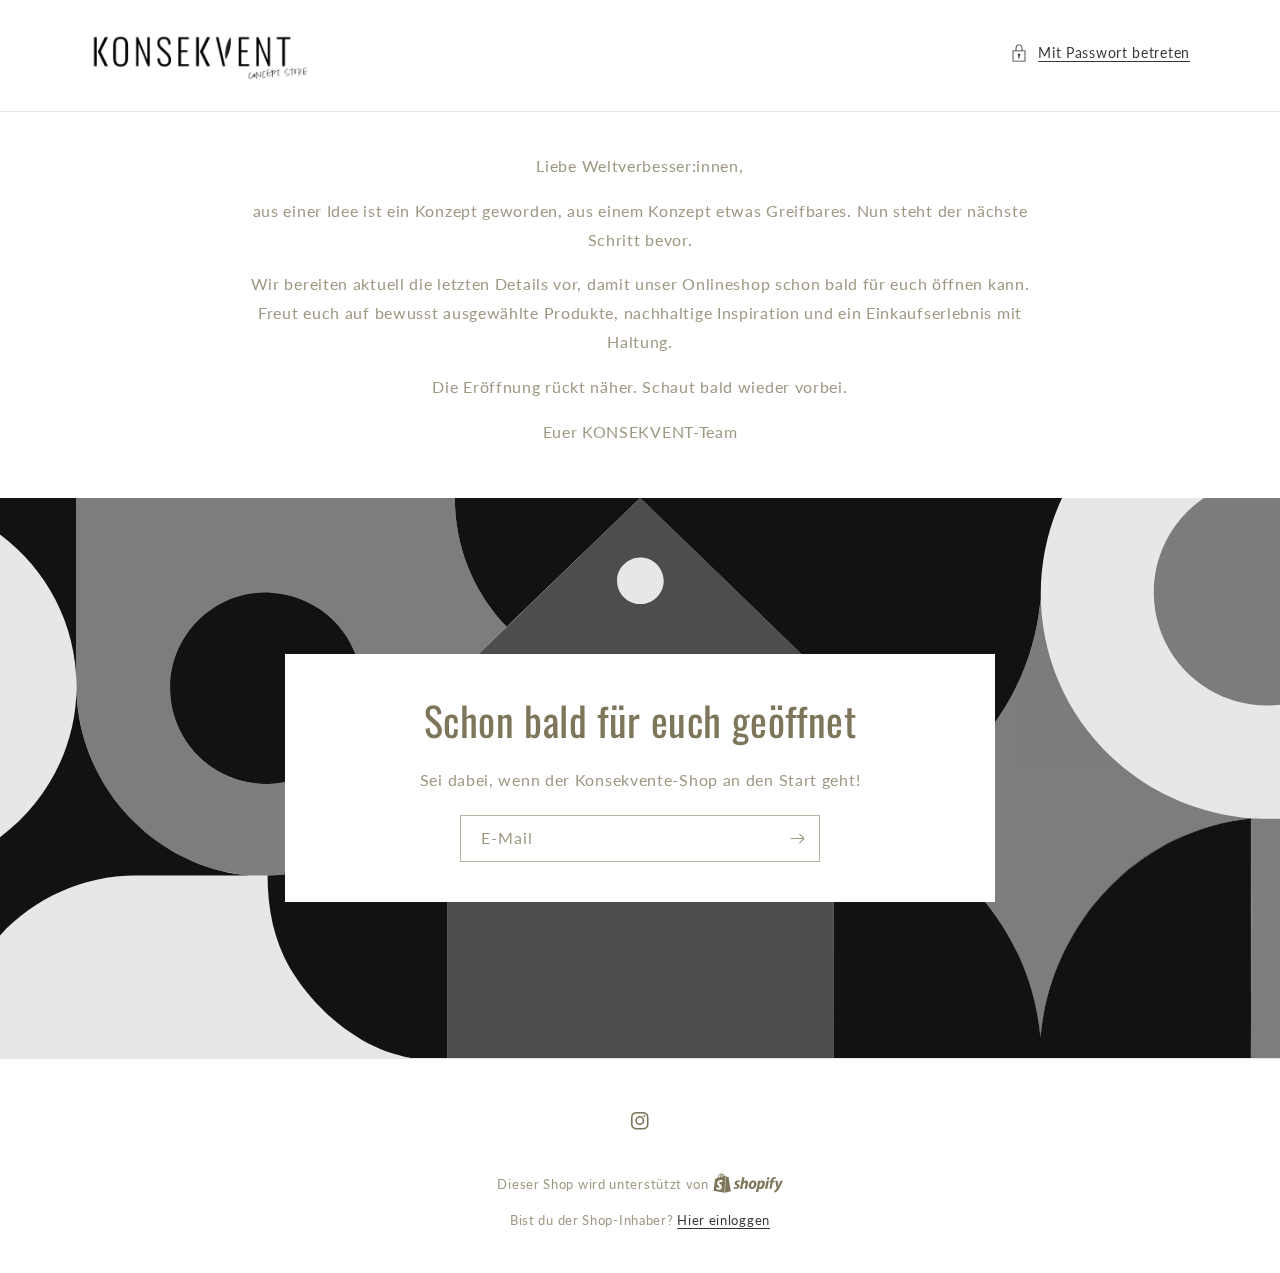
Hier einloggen (723, 1220)
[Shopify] (748, 1184)
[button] (1100, 52)
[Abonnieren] (797, 838)
